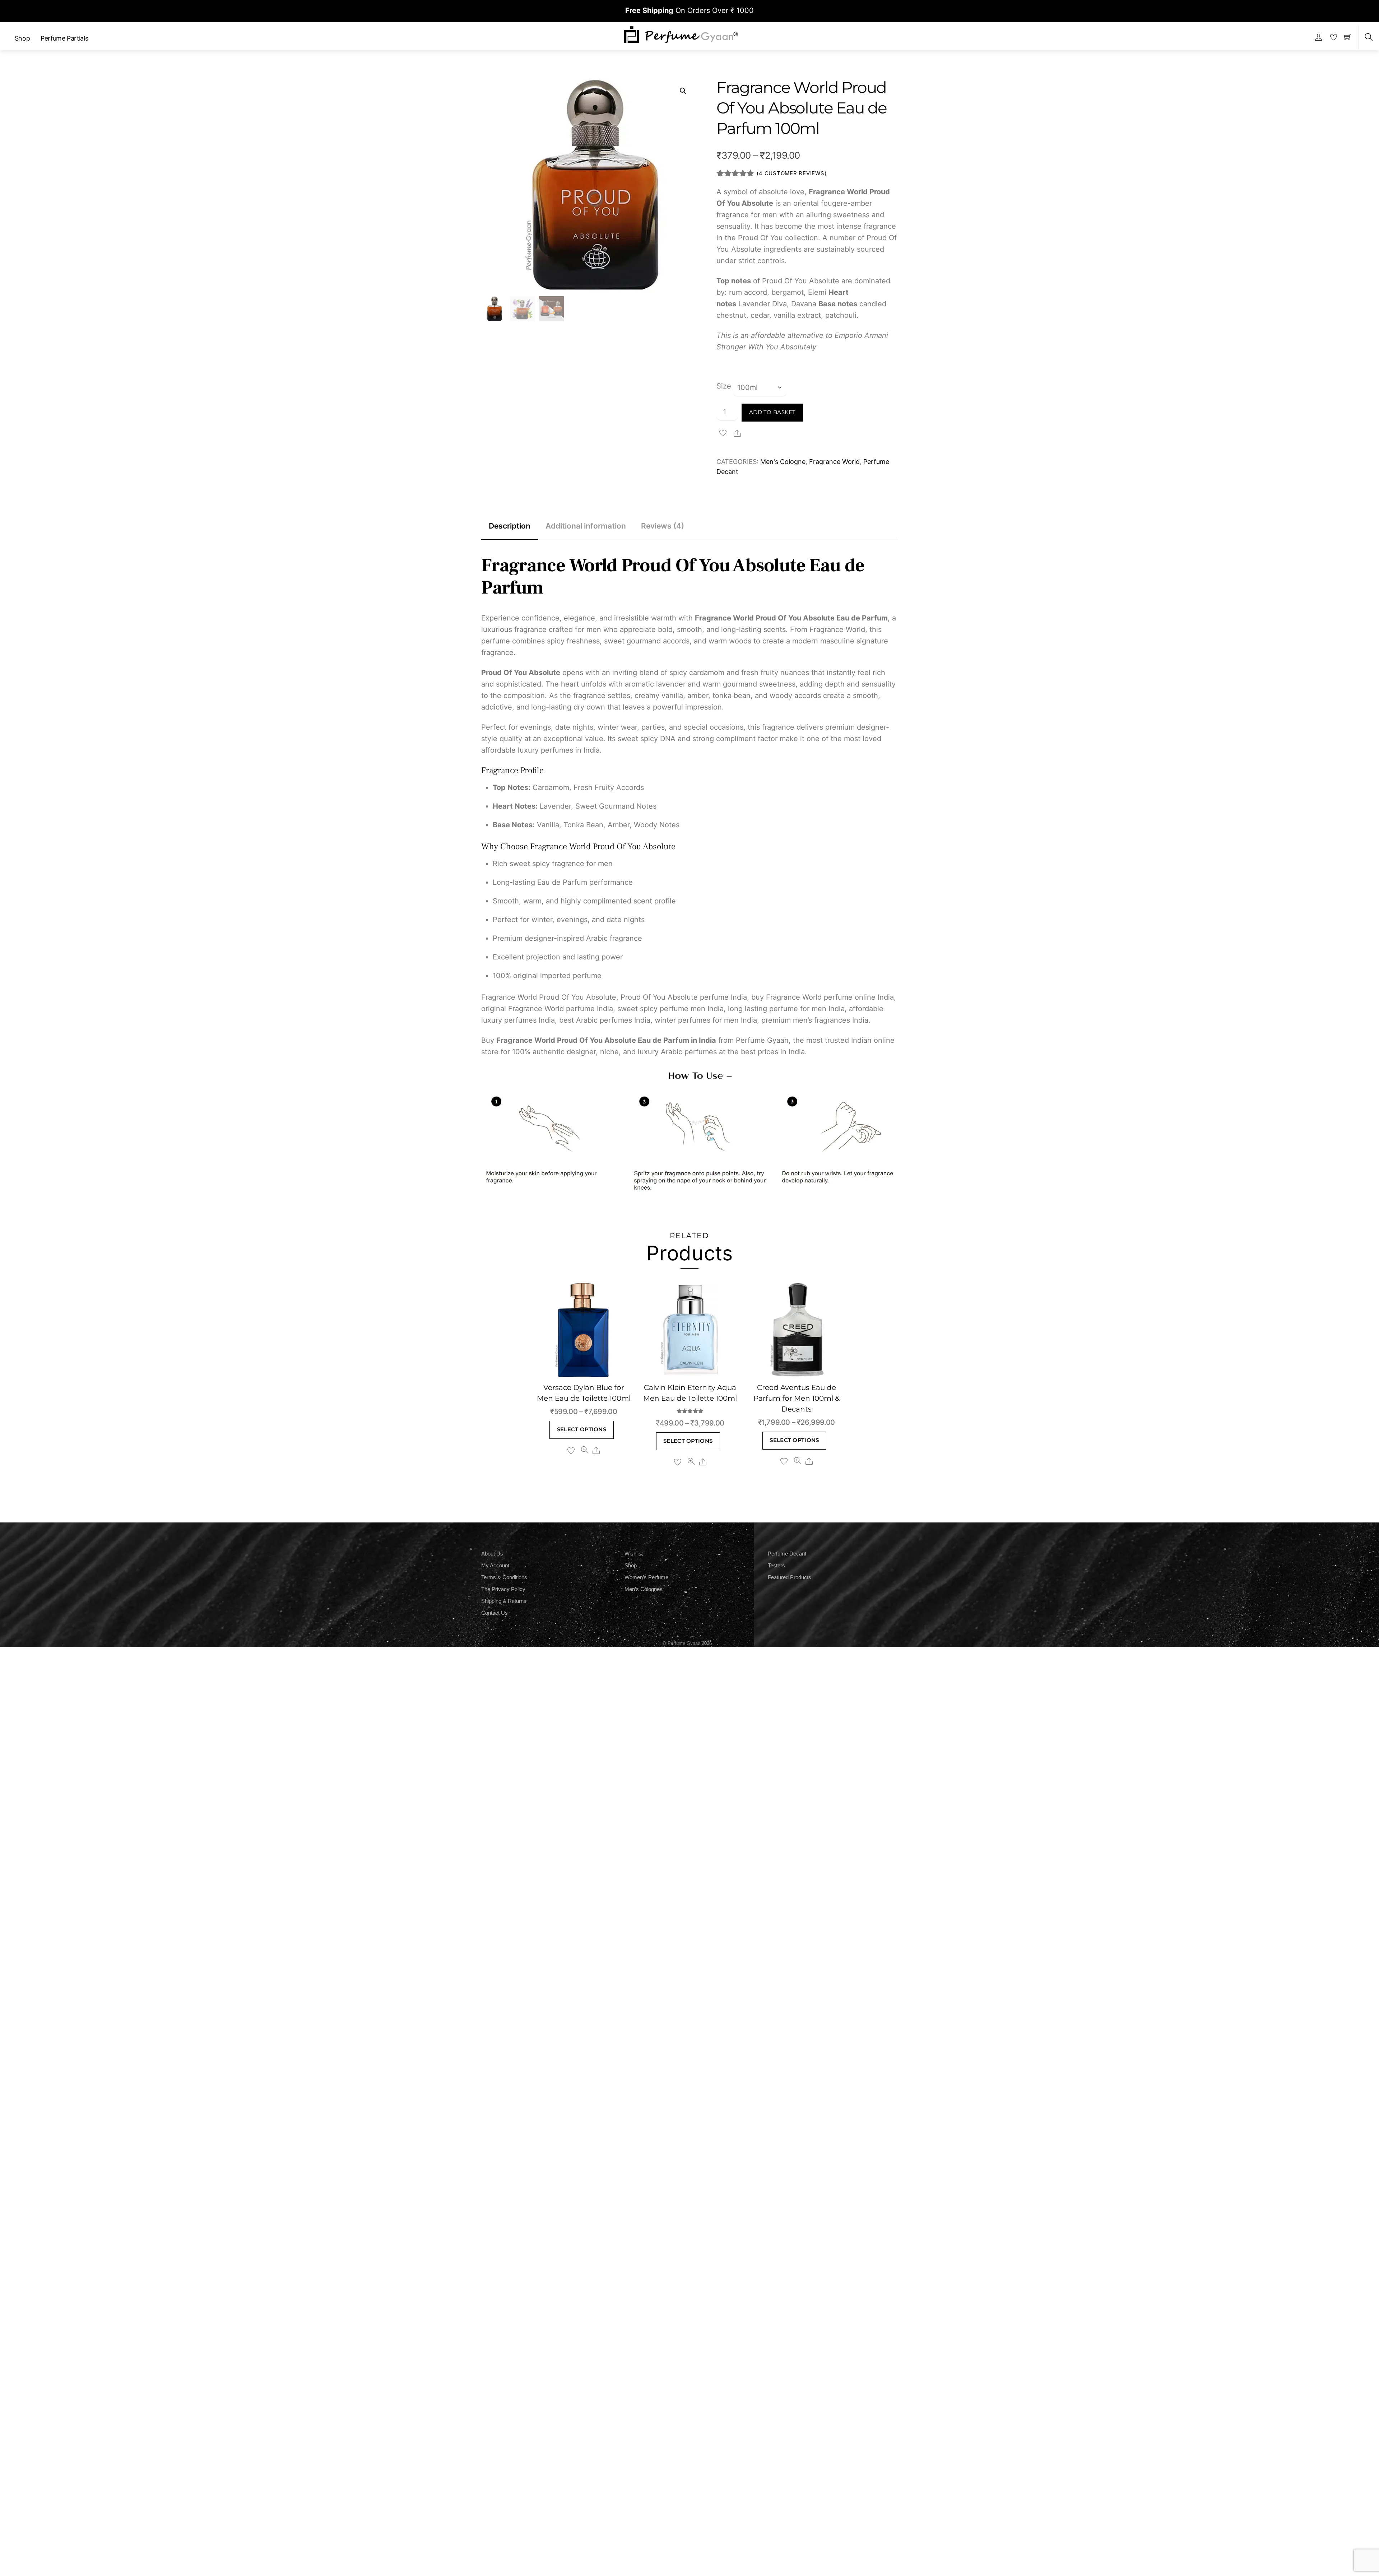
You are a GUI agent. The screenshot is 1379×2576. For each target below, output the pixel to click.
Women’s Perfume (646, 1577)
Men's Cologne (783, 462)
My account (495, 1565)
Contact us (495, 1613)
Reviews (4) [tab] (663, 526)
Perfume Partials (64, 38)
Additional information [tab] (586, 526)
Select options (582, 1429)
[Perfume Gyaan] (681, 34)
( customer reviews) (791, 173)
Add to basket (772, 412)
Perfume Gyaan (684, 1643)
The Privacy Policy (503, 1589)
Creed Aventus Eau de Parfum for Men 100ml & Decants (797, 1398)
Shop (22, 38)
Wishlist (634, 1554)
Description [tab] (510, 526)
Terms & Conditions (504, 1577)
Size (724, 386)
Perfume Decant (787, 1554)
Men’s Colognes (644, 1589)
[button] (683, 91)
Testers (776, 1565)
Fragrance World (834, 462)
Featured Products (790, 1577)
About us (492, 1554)
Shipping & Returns (504, 1601)
